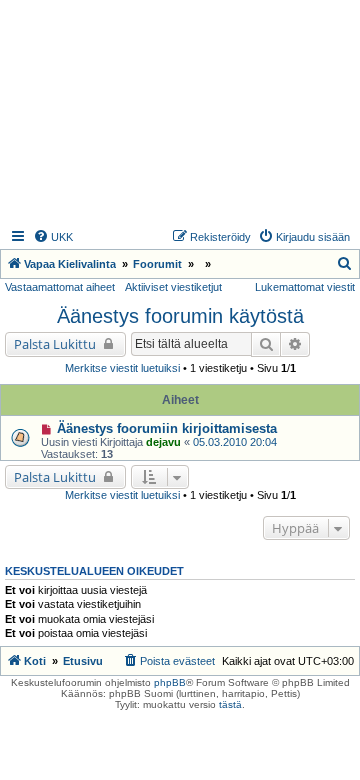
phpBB (170, 682)
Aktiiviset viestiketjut (173, 287)
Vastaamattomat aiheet (60, 287)
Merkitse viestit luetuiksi (122, 368)
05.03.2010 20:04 (235, 442)
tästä (230, 704)
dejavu (163, 442)
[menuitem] (53, 237)
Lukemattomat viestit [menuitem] (305, 287)
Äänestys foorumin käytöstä (180, 316)
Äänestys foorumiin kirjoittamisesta (167, 428)
